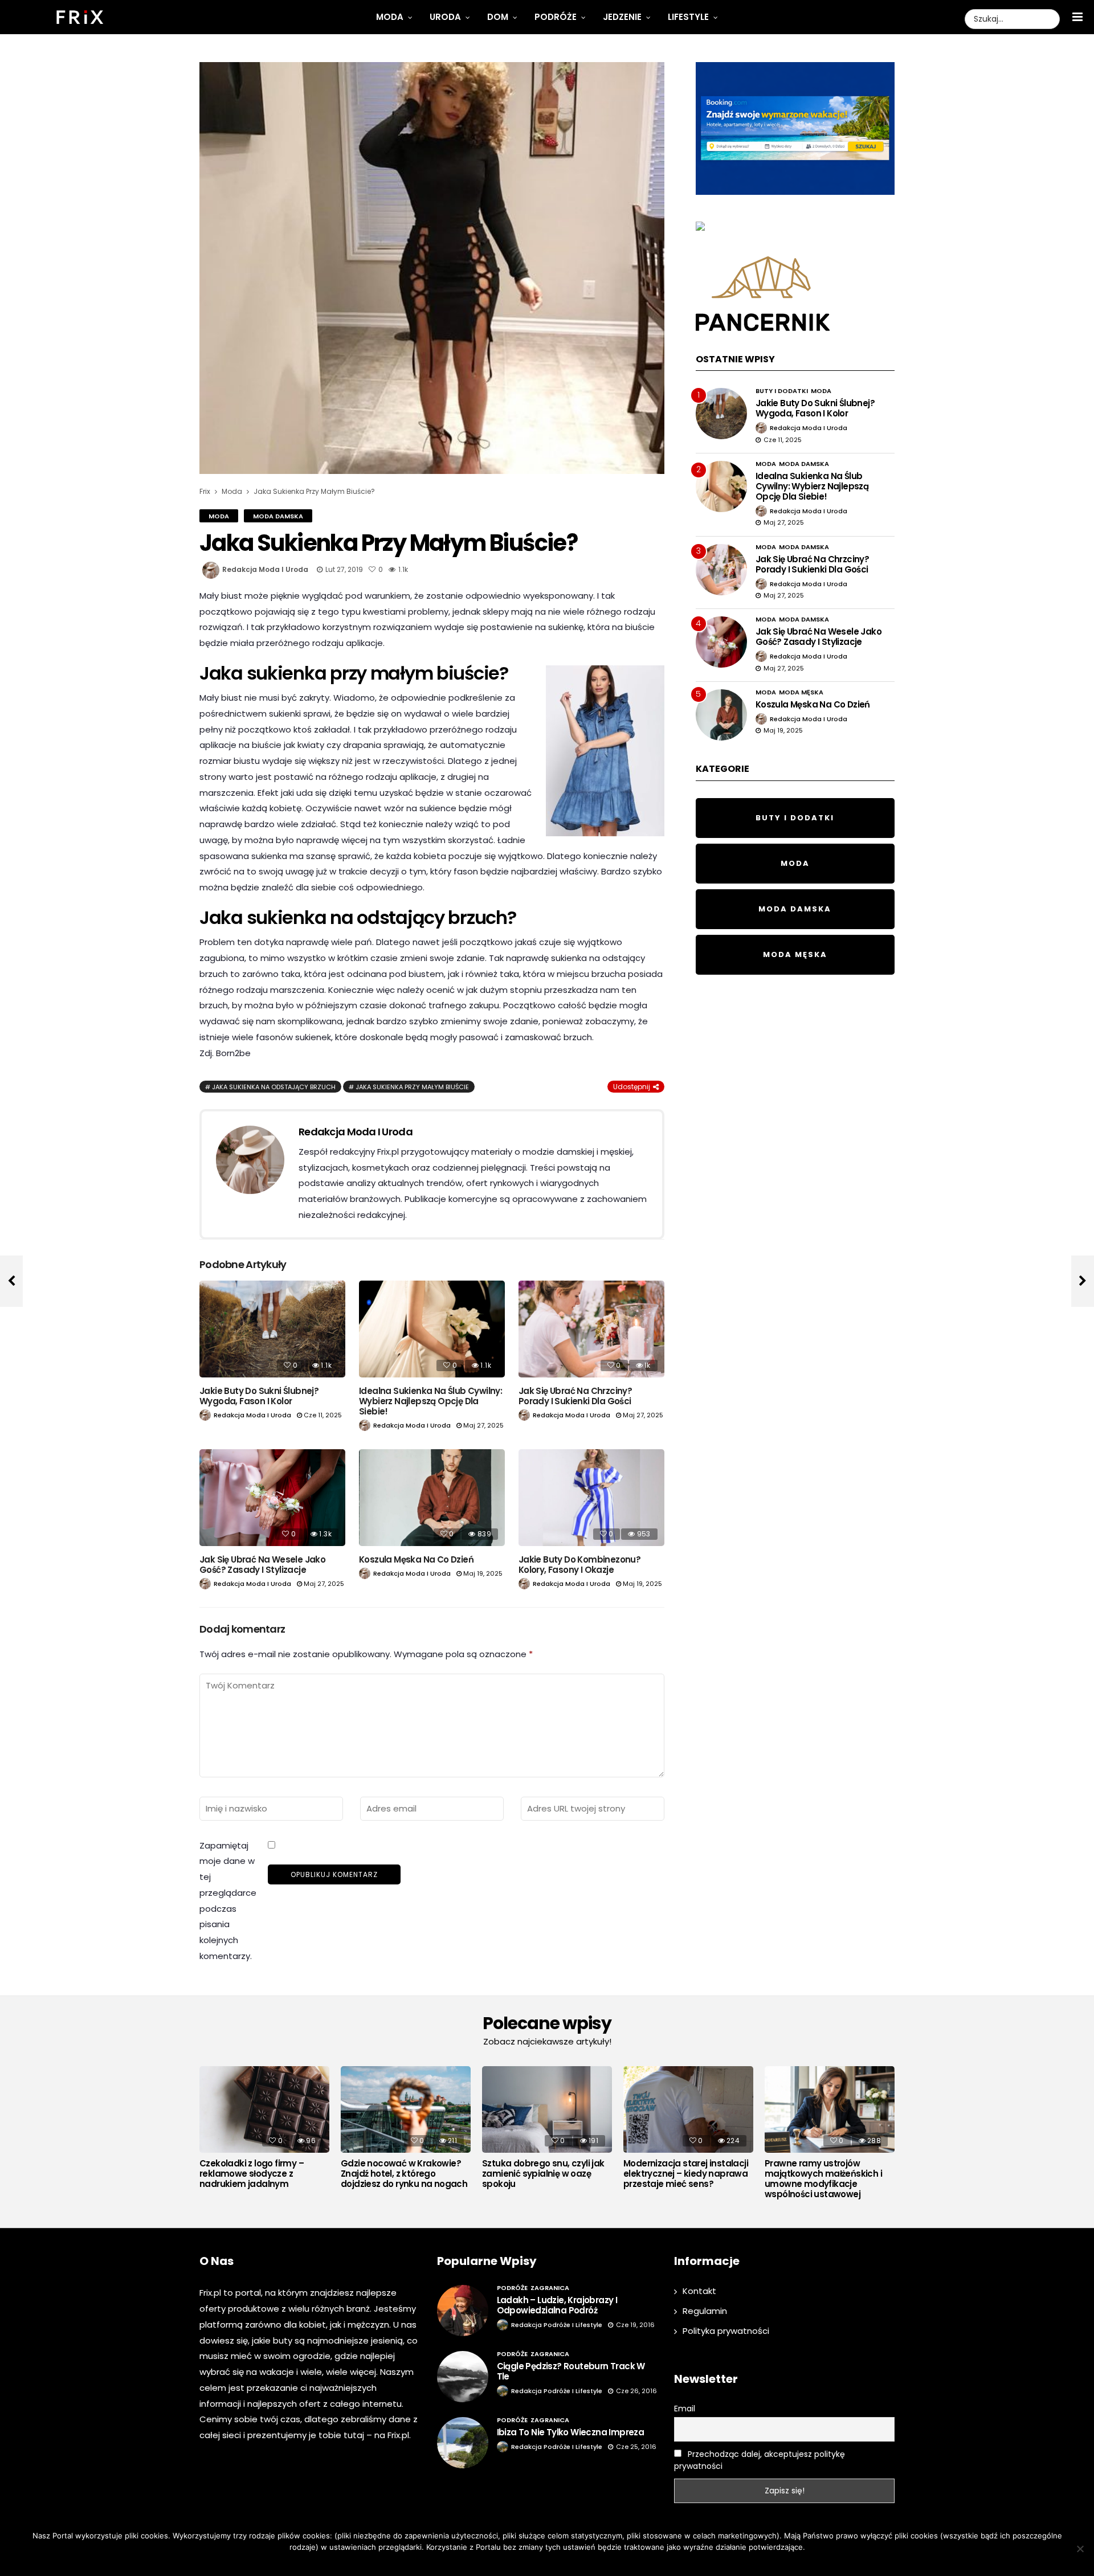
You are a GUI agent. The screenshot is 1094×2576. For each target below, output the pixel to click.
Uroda (445, 17)
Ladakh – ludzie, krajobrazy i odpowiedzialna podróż (557, 2305)
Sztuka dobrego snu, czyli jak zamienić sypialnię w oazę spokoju (543, 2174)
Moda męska (801, 692)
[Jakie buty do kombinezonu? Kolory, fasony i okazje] (591, 1498)
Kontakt (699, 2291)
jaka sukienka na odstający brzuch (274, 1087)
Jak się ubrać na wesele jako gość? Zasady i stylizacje (262, 1565)
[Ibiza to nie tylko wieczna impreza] (463, 2443)
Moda (390, 17)
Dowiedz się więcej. (564, 2562)
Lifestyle (688, 17)
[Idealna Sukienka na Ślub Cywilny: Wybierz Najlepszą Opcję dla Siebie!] (432, 1329)
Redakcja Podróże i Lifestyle (557, 2325)
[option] (264, 2131)
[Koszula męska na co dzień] (432, 1498)
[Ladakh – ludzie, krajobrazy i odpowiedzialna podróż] (463, 2311)
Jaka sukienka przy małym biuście (412, 1087)
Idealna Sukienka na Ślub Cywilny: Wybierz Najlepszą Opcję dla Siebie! (430, 1401)
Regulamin (705, 2311)
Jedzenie (622, 17)
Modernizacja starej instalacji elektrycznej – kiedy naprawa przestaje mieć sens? (686, 2174)
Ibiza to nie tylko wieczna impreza (571, 2432)
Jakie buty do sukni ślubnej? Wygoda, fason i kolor (259, 1396)
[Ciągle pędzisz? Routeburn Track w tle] (463, 2377)
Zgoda (512, 2562)
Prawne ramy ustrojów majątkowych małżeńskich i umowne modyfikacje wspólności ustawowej (823, 2179)
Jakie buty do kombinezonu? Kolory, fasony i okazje (579, 1565)
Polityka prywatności (726, 2331)
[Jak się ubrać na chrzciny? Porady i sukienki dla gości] (591, 1329)
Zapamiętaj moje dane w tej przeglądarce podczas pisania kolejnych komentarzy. (228, 1901)
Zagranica (550, 2288)
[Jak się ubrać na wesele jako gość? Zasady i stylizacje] (272, 1498)
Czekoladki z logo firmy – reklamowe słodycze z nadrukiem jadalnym (252, 2174)
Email (685, 2409)
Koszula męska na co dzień (416, 1559)
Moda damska (278, 516)
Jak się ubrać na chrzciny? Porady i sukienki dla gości (575, 1396)
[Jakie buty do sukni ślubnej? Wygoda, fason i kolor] (272, 1329)
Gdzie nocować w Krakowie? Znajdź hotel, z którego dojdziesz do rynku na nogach (404, 2174)
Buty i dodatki (782, 391)
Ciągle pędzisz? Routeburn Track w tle (571, 2371)
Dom (498, 17)
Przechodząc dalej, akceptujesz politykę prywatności (760, 2460)
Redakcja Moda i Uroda (265, 569)
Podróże (556, 17)
